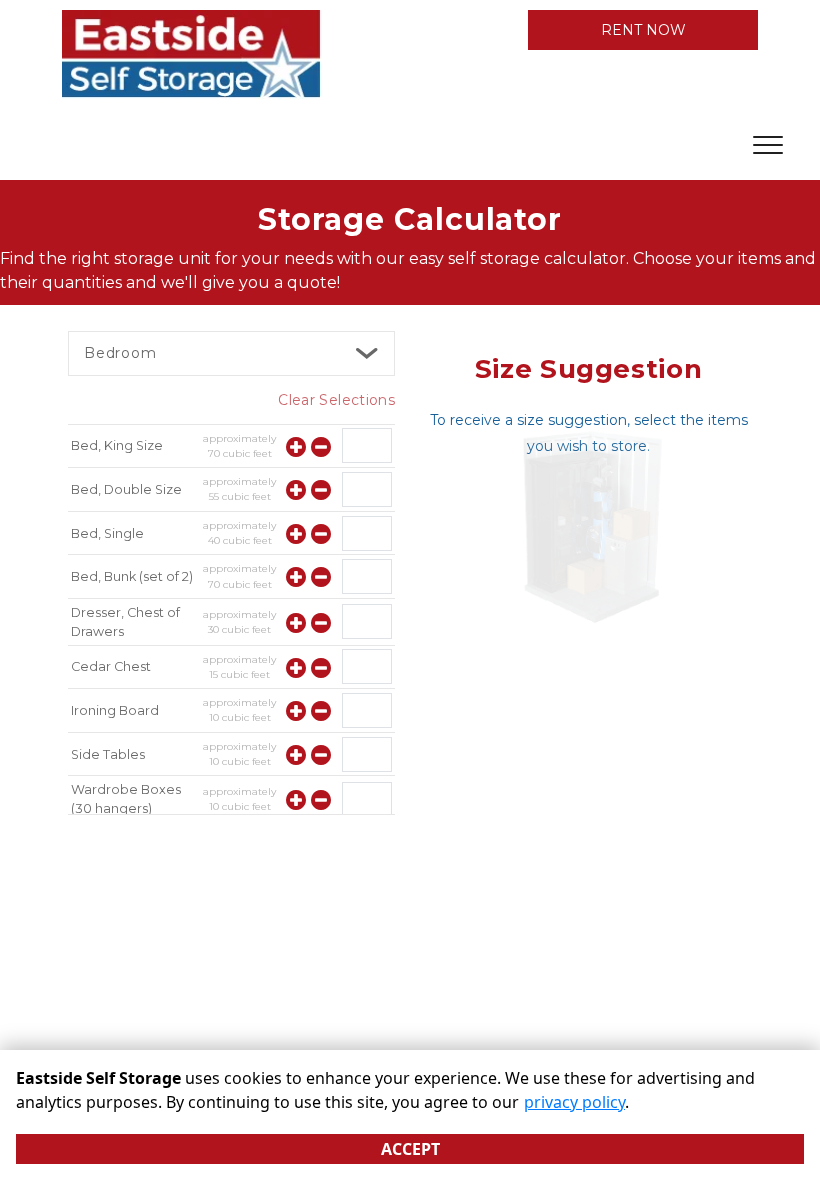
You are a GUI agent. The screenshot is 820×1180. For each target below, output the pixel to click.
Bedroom (120, 353)
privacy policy (574, 1102)
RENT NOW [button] (643, 30)
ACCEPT (410, 1149)
